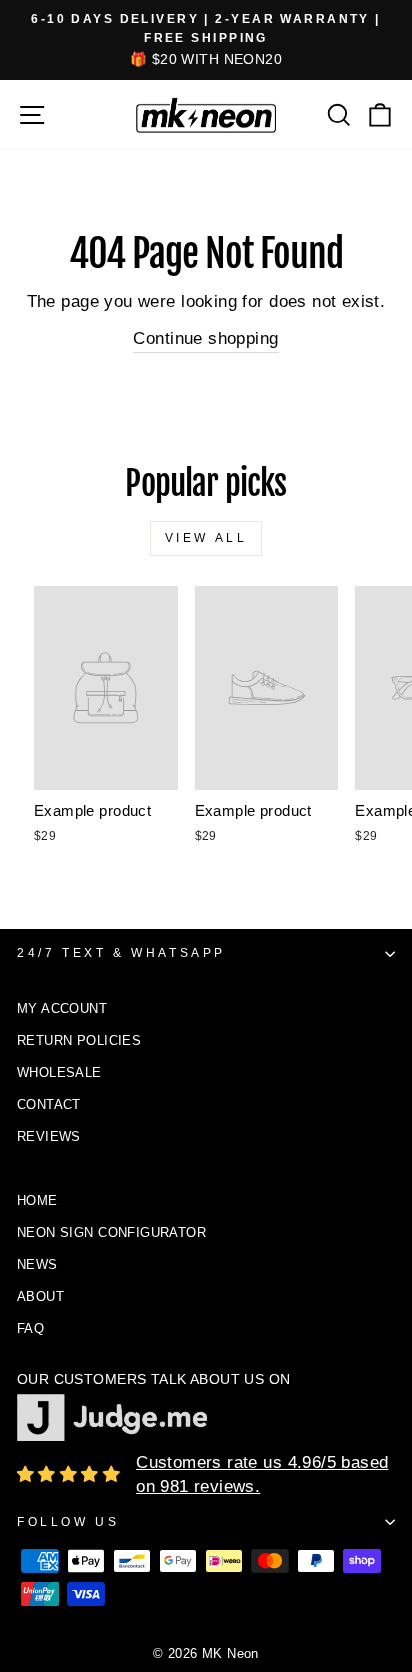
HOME (37, 1200)
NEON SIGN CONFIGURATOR (111, 1232)
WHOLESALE (59, 1072)
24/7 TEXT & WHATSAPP (121, 953)
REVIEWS (49, 1136)
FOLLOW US (68, 1522)
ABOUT (40, 1296)
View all (206, 538)
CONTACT (49, 1104)
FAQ (30, 1328)
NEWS (37, 1264)
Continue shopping (205, 338)
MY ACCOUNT (62, 1008)
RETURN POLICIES (79, 1040)
